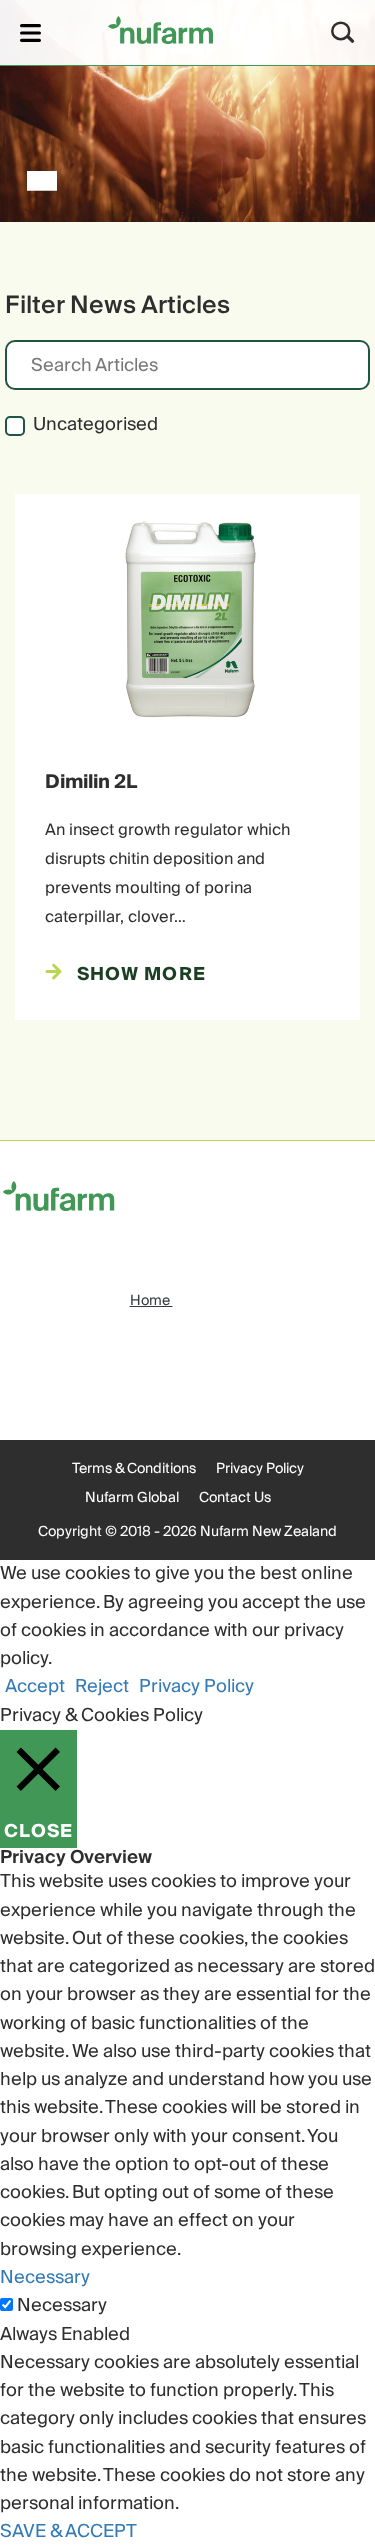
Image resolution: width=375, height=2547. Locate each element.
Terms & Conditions (134, 1469)
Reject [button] (102, 1686)
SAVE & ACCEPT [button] (68, 2531)
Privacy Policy (260, 1469)
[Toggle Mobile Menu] (30, 32)
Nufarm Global (132, 1498)
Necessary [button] (45, 2277)
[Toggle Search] (343, 32)
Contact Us (235, 1498)
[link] (160, 29)
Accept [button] (35, 1686)
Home (151, 1301)
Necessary (62, 2306)
